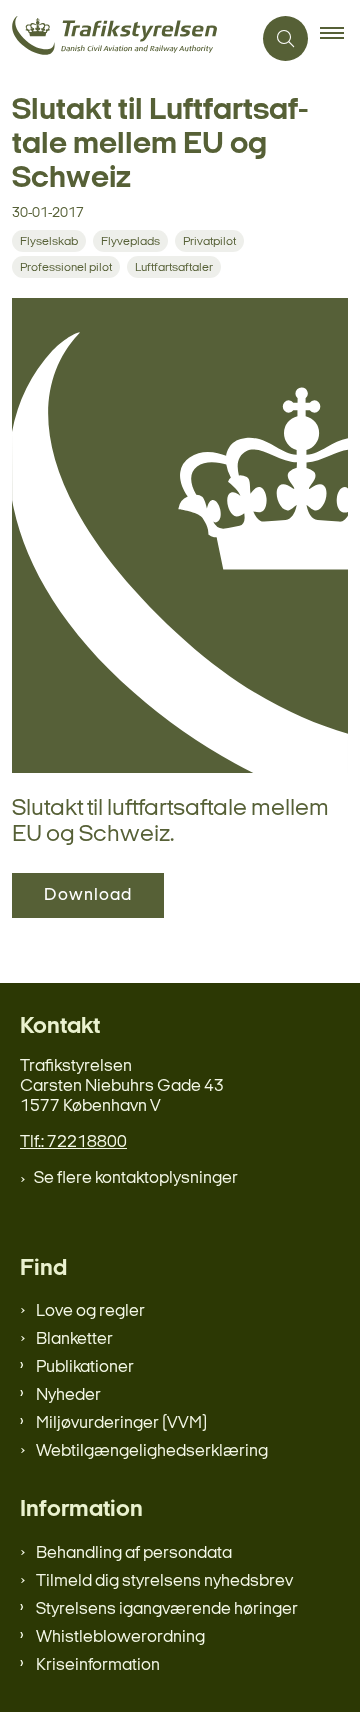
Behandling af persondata (134, 1553)
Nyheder (68, 1395)
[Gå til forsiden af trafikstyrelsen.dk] (125, 38)
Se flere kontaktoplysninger (136, 1178)
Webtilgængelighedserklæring (152, 1451)
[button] (340, 39)
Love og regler (90, 1311)
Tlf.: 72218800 (73, 1142)
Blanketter (74, 1339)
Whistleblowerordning (120, 1637)
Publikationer (85, 1367)
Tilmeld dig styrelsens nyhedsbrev (164, 1581)
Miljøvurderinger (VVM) (121, 1423)
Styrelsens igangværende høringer (167, 1609)
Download (88, 895)
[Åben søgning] (285, 38)
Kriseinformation (98, 1665)
